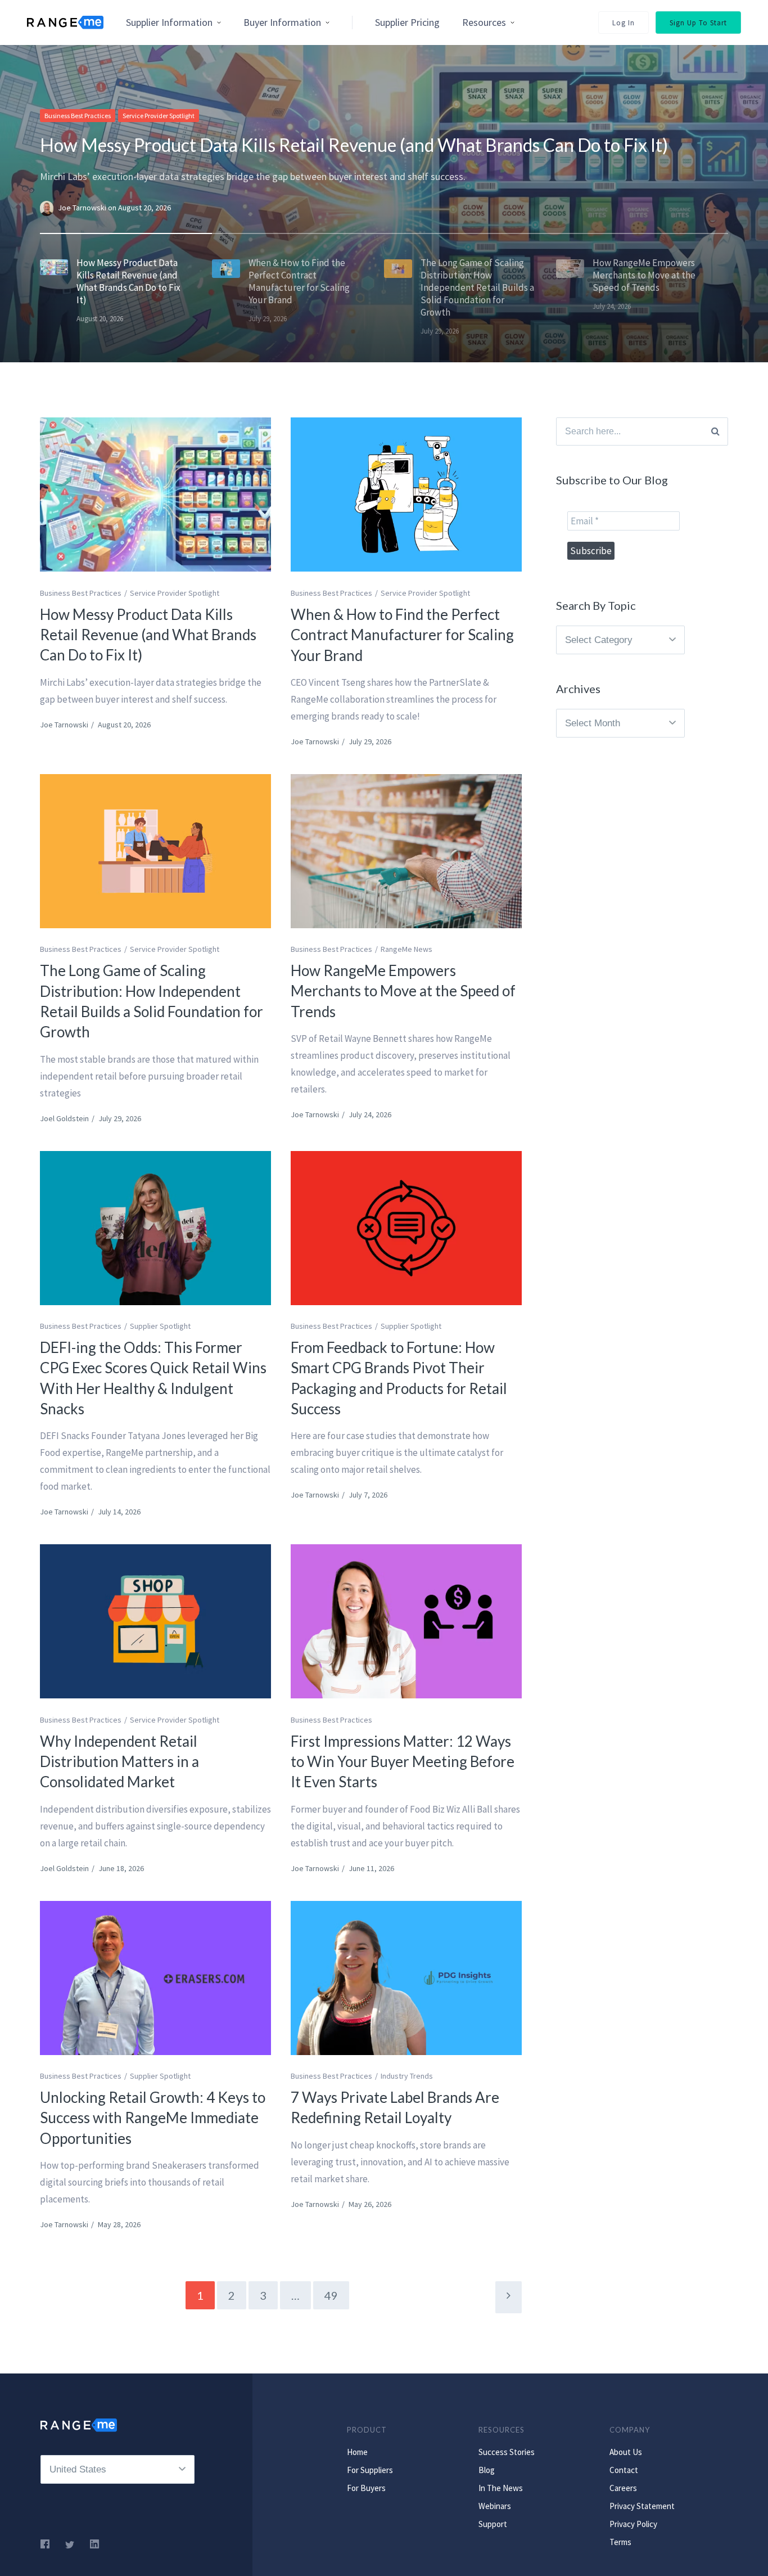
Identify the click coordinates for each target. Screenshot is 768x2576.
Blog (487, 2470)
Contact (624, 2470)
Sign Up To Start (698, 23)
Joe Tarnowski (83, 208)
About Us (626, 2452)
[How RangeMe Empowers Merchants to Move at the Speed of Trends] (406, 851)
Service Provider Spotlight (159, 116)
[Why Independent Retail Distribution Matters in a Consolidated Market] (155, 1621)
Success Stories (507, 2452)
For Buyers (366, 2488)
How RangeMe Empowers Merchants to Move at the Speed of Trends (403, 991)
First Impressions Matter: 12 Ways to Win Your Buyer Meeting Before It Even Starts (403, 1762)
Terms (620, 2542)
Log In (624, 23)
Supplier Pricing (407, 22)
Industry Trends (407, 2076)
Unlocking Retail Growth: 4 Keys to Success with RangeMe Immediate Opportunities (153, 2118)
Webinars (495, 2506)
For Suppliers (370, 2470)
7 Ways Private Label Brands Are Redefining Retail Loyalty (395, 2107)
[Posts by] (49, 208)
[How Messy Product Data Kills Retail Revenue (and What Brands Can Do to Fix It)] (155, 494)
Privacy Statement (642, 2506)
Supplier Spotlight (160, 1326)
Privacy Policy (633, 2524)
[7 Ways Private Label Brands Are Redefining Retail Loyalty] (406, 1978)
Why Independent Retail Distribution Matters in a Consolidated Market (119, 1762)
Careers (623, 2488)
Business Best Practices (78, 116)
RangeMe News (406, 949)
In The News (501, 2488)
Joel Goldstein (64, 1118)
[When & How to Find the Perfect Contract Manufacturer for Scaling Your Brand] (406, 494)
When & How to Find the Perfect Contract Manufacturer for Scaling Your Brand (402, 635)
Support (493, 2524)
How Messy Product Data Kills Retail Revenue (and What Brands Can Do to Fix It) (354, 145)
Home (357, 2452)
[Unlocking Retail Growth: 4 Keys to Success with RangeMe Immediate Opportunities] (155, 1978)
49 (331, 2295)
